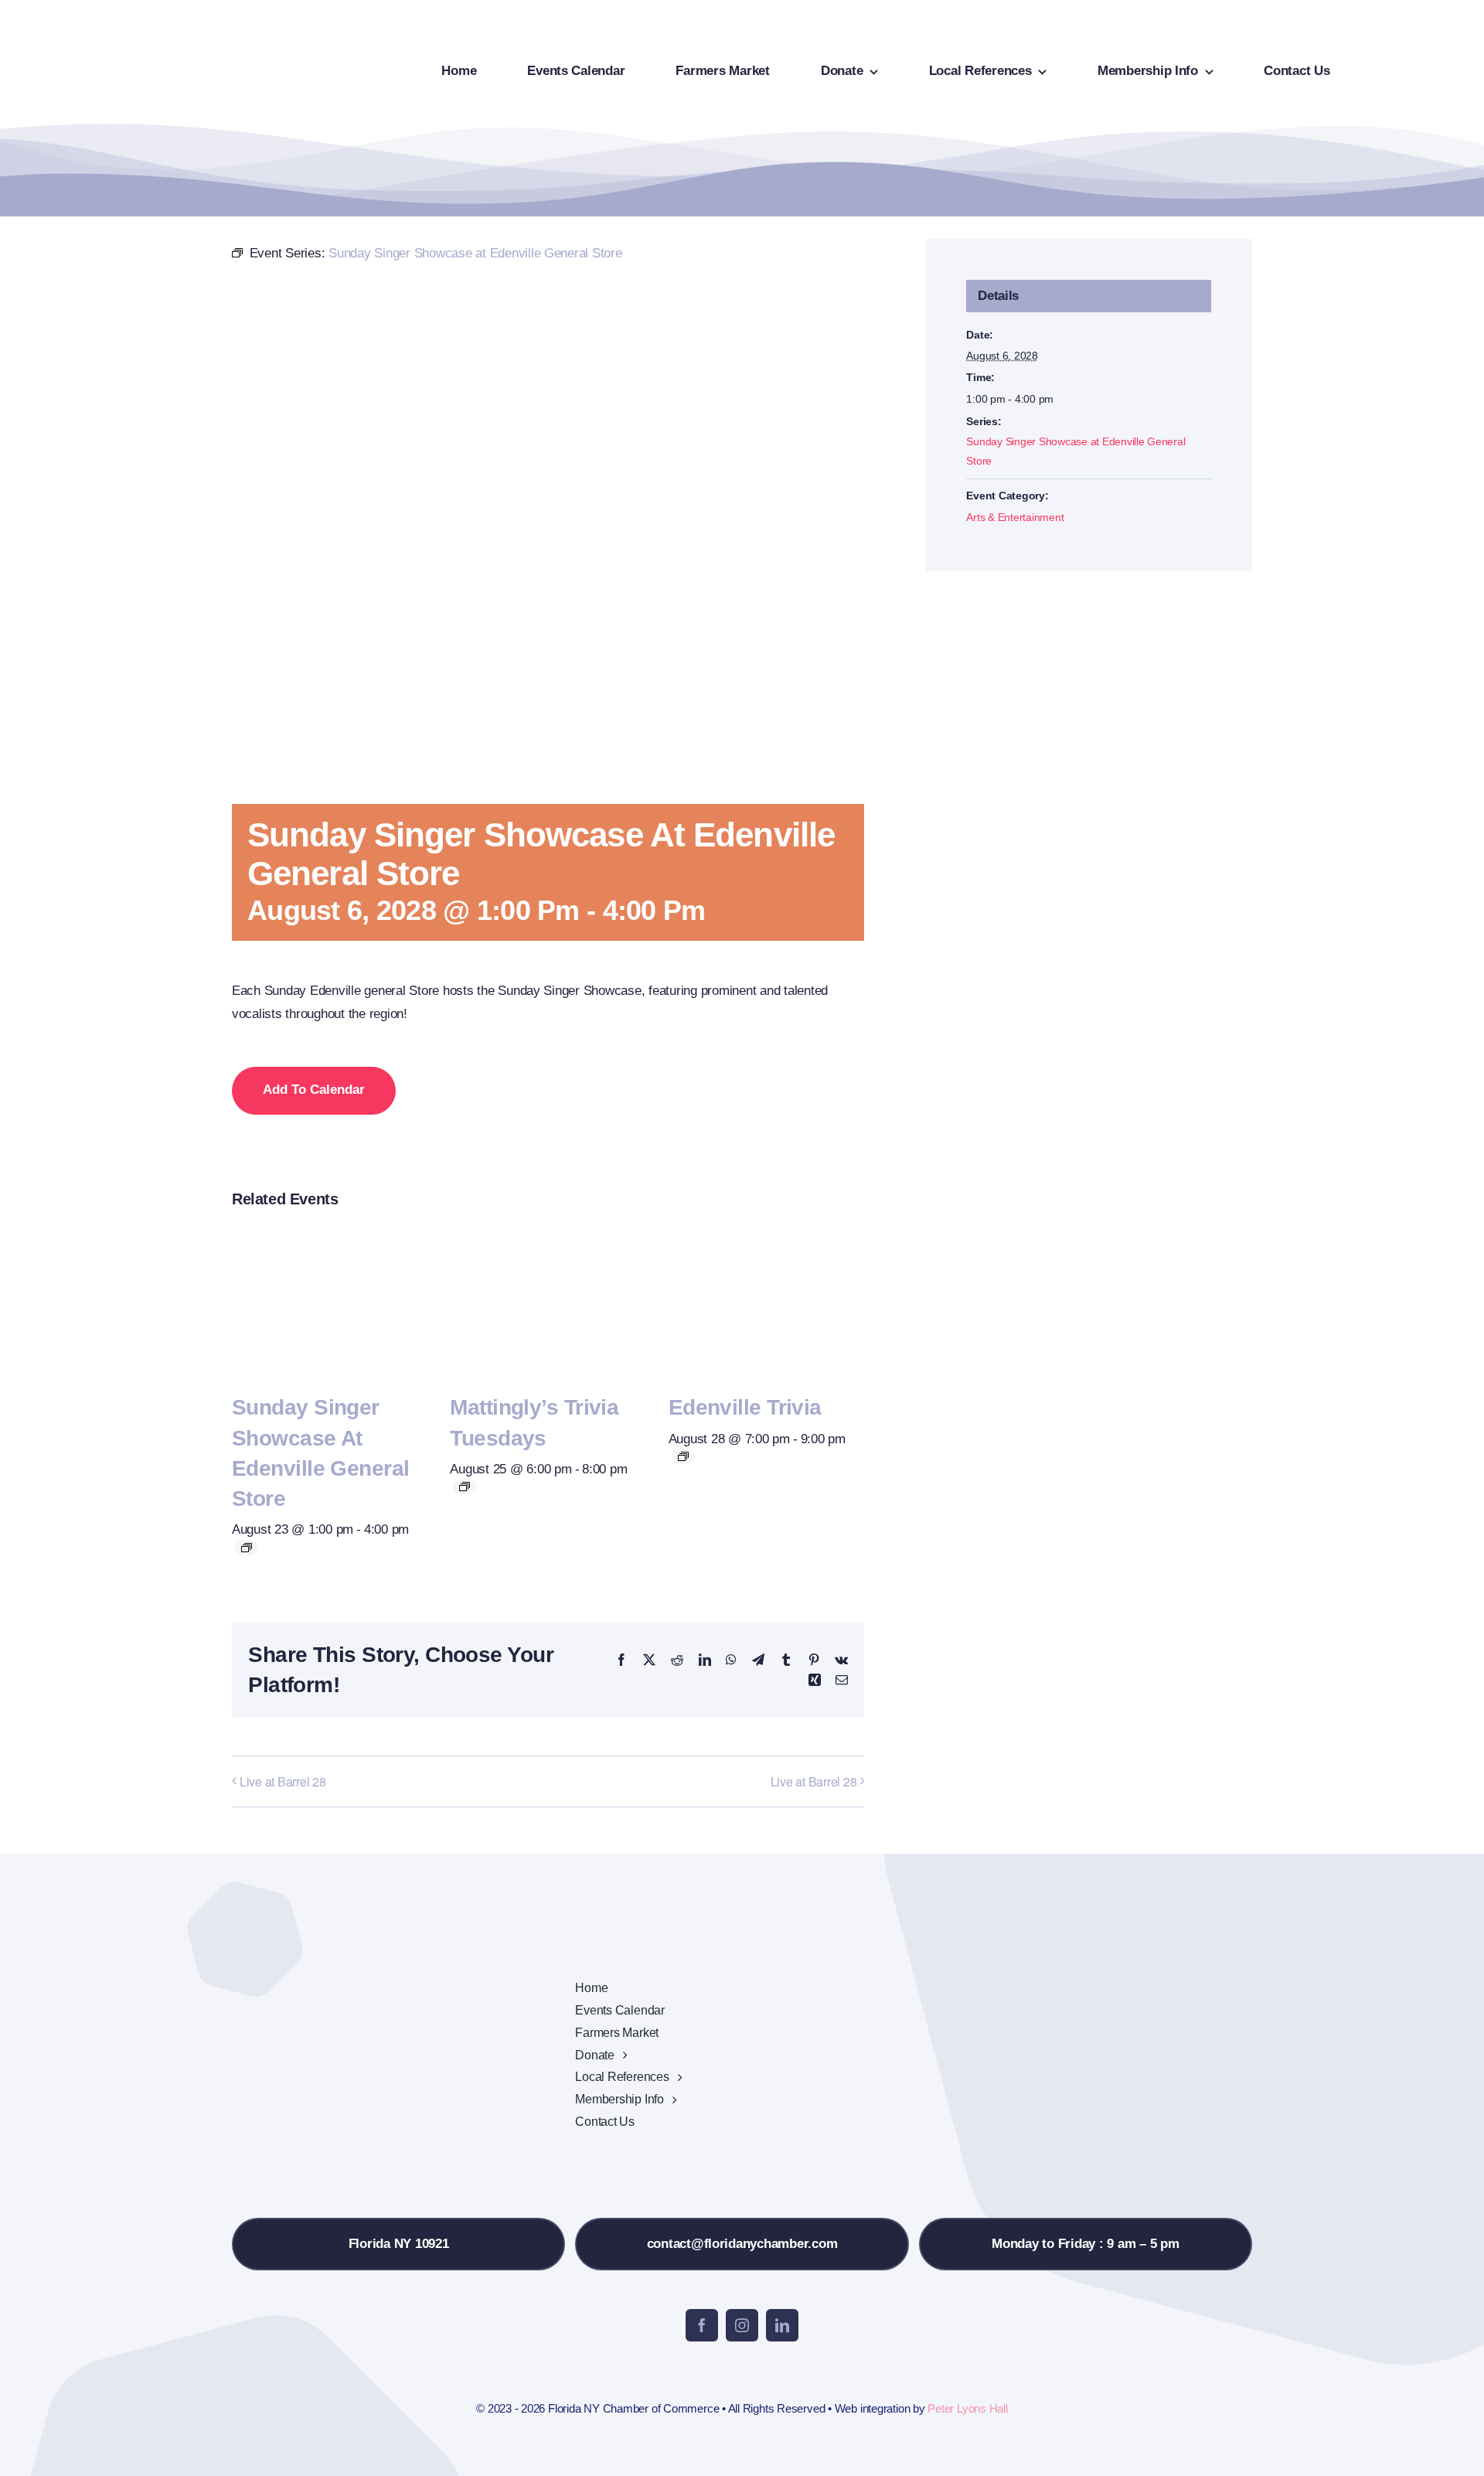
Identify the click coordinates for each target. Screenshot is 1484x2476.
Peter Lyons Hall (967, 2408)
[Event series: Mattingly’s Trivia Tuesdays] (465, 1487)
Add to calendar (314, 1090)
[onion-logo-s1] (107, 22)
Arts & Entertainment (1015, 517)
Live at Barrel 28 (283, 1781)
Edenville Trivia (745, 1407)
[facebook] (702, 2325)
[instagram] (742, 2325)
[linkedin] (782, 2325)
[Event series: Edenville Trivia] (683, 1456)
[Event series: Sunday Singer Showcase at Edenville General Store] (247, 1548)
